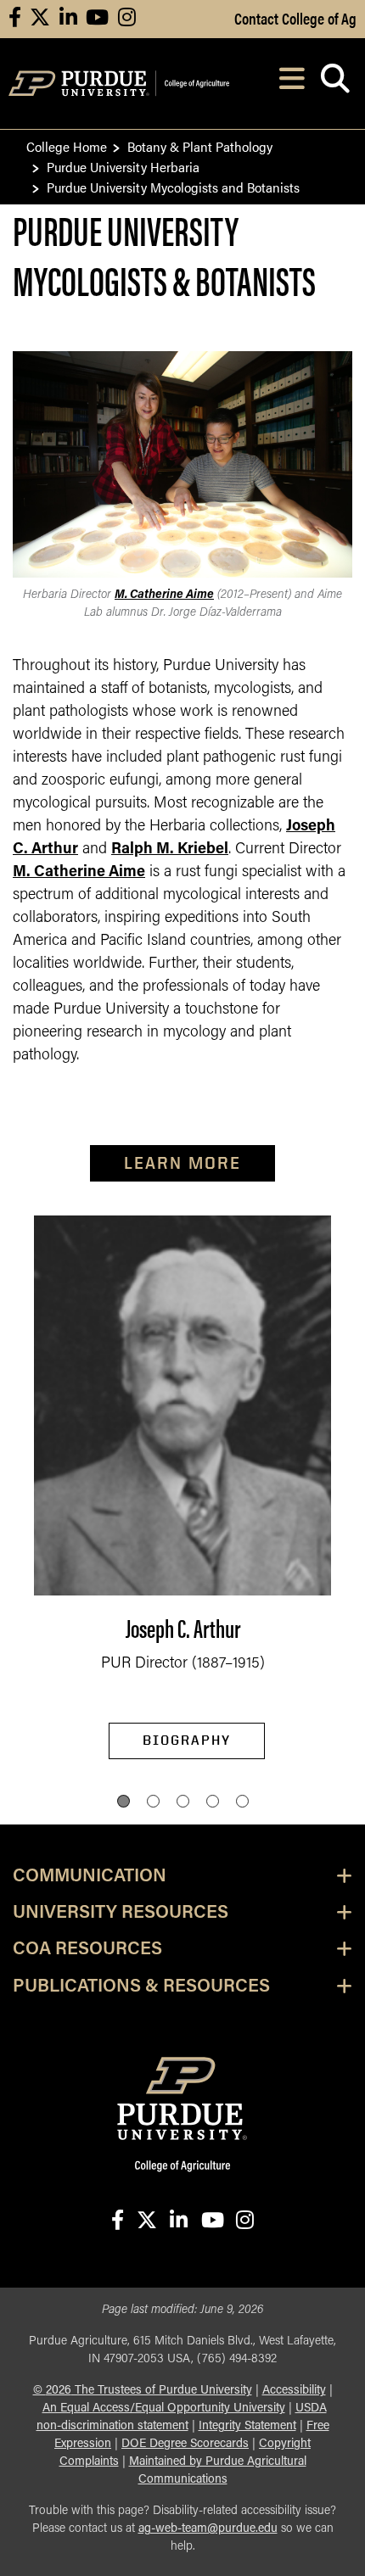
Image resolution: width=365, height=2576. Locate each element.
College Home (67, 146)
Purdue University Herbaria (123, 167)
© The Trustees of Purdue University (143, 2391)
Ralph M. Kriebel (170, 850)
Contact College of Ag (295, 18)
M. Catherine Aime (164, 595)
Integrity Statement (247, 2426)
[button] (124, 1801)
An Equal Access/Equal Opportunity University (164, 2408)
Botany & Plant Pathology (200, 146)
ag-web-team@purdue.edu (208, 2529)
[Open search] (335, 84)
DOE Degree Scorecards (185, 2444)
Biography (187, 1740)
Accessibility (294, 2391)
